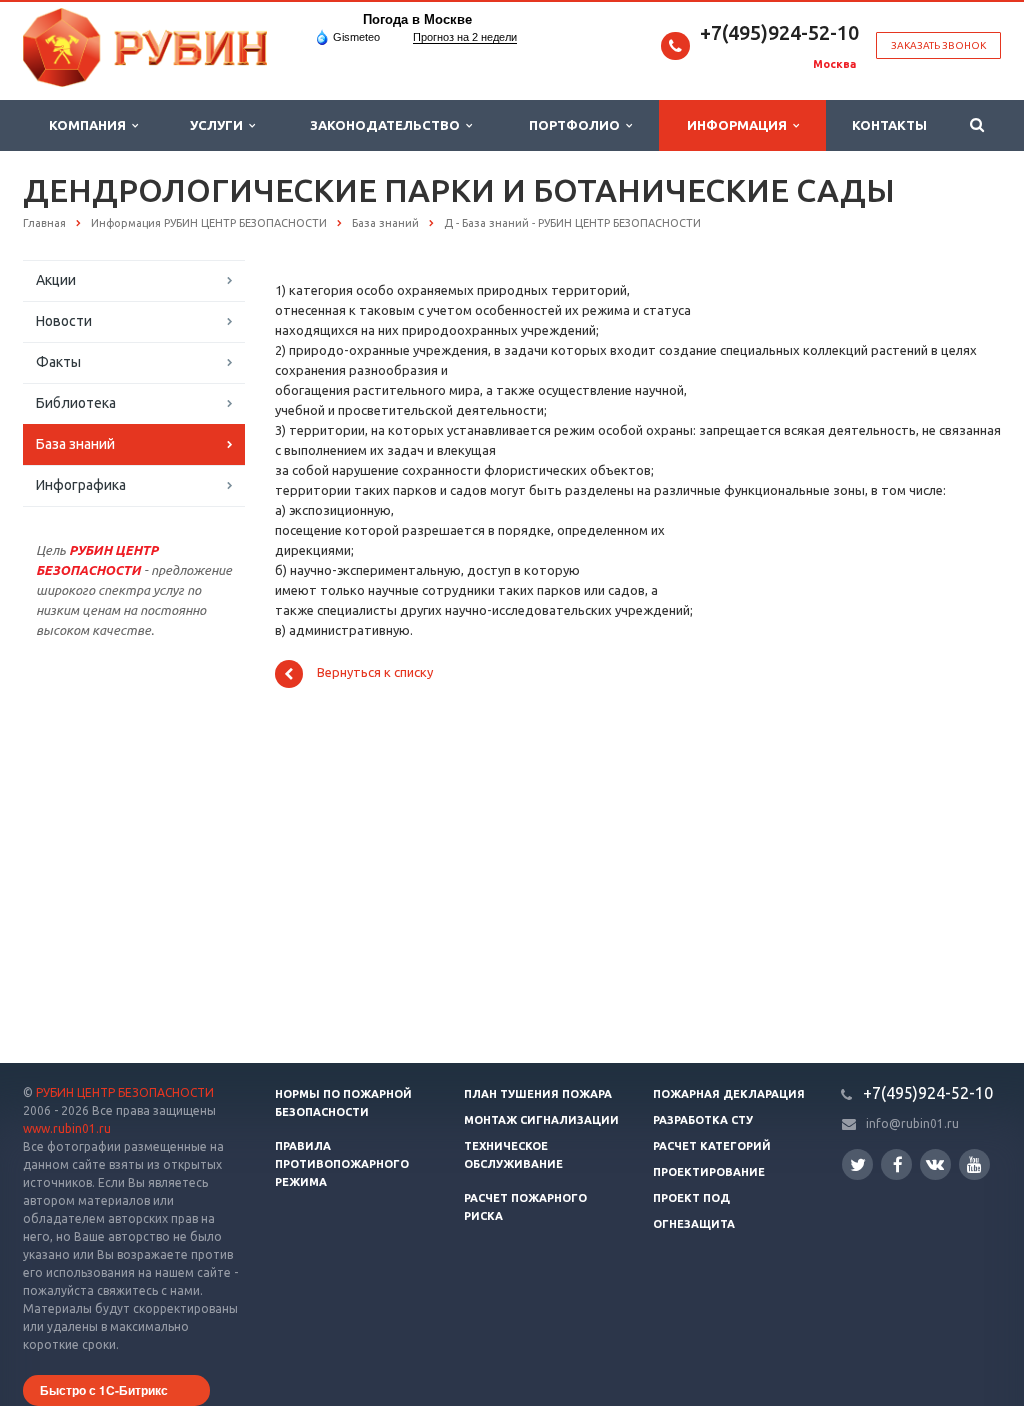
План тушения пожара (538, 1094)
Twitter (857, 1164)
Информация (740, 125)
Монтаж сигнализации (541, 1120)
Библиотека (76, 403)
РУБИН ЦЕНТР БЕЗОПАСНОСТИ (125, 1092)
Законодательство (388, 125)
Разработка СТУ (703, 1120)
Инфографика (81, 485)
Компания (90, 125)
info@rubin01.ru (912, 1123)
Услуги (219, 125)
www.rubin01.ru (67, 1128)
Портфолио (577, 125)
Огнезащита (694, 1224)
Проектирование (709, 1172)
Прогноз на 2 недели (465, 37)
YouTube (974, 1164)
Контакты (889, 125)
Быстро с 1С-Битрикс (104, 1390)
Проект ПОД (691, 1198)
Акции (56, 280)
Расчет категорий (712, 1146)
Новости (64, 321)
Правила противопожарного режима (342, 1164)
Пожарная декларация (729, 1094)
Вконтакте (935, 1164)
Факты (58, 362)
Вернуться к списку (375, 673)
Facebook (896, 1164)
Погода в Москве (417, 19)
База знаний (75, 444)
